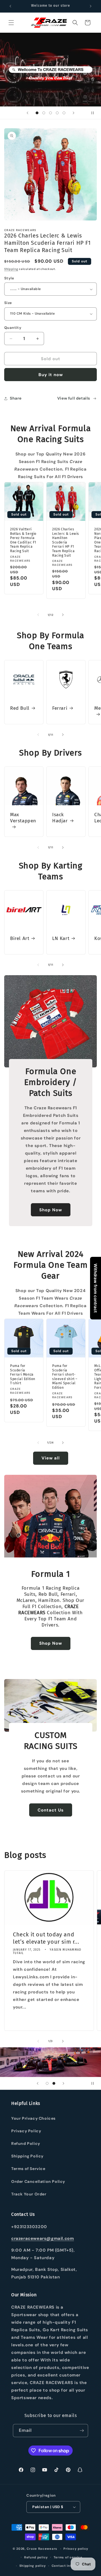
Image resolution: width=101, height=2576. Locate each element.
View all (51, 1458)
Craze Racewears (42, 2549)
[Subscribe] (82, 2431)
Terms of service (68, 2557)
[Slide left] (38, 615)
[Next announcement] (91, 6)
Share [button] (16, 398)
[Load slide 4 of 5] (57, 113)
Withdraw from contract (96, 1288)
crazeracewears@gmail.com (43, 2238)
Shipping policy (33, 2566)
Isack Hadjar (60, 818)
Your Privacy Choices (33, 2118)
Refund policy (36, 2557)
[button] (11, 23)
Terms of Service (28, 2169)
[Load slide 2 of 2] (54, 2083)
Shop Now (51, 1210)
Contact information (69, 2566)
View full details (74, 398)
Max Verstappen (23, 818)
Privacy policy (76, 2549)
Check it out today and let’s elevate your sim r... (46, 1938)
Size (8, 303)
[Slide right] (63, 615)
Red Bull (20, 708)
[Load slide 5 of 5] (64, 113)
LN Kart (61, 938)
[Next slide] (74, 113)
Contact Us (51, 1810)
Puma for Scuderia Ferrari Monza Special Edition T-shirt (23, 1374)
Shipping (11, 269)
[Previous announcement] (10, 6)
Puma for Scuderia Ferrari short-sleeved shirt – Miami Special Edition (65, 1377)
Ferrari (60, 708)
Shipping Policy (27, 2156)
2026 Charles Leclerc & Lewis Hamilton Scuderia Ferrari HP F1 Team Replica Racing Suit (66, 542)
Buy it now (51, 375)
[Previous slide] (27, 113)
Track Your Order (29, 2194)
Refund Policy (26, 2143)
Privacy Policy (26, 2131)
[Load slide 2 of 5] (44, 113)
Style (9, 278)
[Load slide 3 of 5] (50, 113)
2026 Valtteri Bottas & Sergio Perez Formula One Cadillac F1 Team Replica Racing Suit (23, 540)
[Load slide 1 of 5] (37, 113)
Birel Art (20, 938)
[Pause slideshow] (95, 113)
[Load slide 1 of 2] (47, 2083)
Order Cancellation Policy (38, 2181)
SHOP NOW (51, 89)
